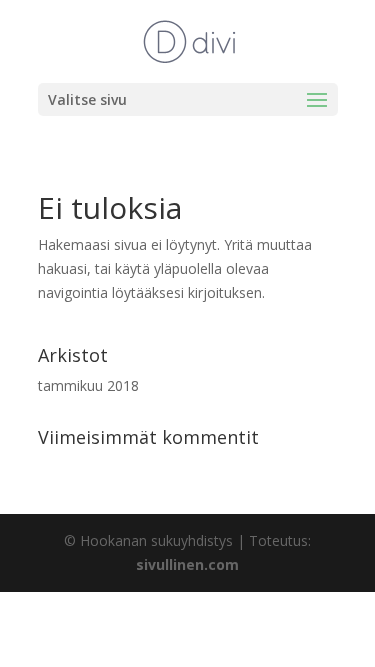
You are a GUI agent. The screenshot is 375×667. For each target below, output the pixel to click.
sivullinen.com (187, 564)
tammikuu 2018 (88, 385)
